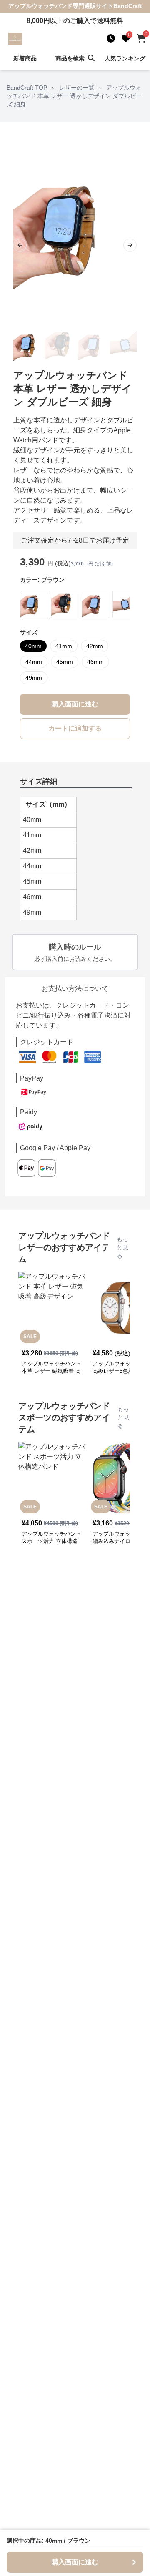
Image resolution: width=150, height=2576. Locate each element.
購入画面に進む (75, 704)
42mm (95, 646)
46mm (95, 662)
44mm (34, 662)
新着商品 (25, 58)
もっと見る (122, 1247)
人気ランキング (125, 58)
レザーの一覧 (77, 88)
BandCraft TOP (27, 88)
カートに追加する (75, 728)
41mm (64, 646)
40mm (33, 646)
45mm (65, 662)
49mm (34, 678)
